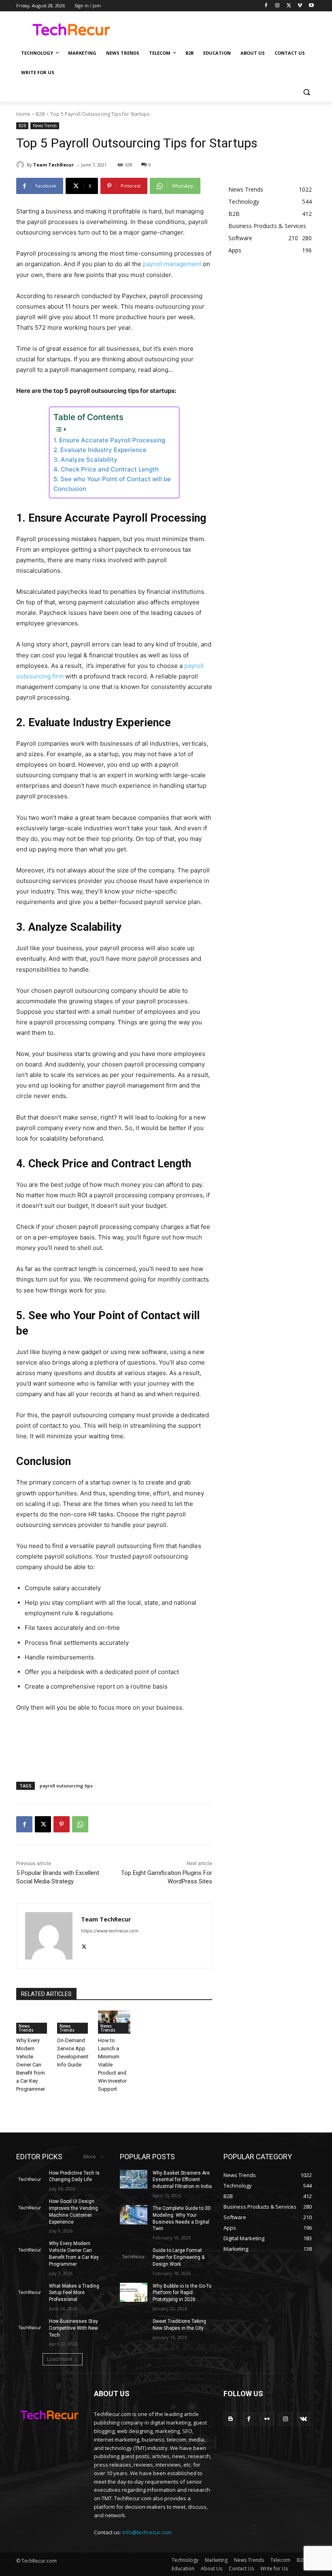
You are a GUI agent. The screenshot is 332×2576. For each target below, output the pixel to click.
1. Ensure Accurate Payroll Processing (109, 440)
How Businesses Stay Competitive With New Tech (73, 2328)
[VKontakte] (303, 2419)
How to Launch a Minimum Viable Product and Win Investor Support (112, 2065)
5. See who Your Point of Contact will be (112, 479)
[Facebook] (266, 6)
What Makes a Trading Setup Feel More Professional (74, 2293)
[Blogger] (231, 2419)
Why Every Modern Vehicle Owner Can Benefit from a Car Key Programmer (31, 2065)
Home (23, 114)
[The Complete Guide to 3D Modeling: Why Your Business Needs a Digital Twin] (134, 2215)
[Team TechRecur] (21, 165)
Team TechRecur (53, 165)
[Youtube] (311, 6)
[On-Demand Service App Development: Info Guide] (73, 2022)
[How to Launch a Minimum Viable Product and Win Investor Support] (114, 2022)
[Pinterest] (62, 1824)
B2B (40, 114)
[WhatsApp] (80, 1824)
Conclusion (70, 489)
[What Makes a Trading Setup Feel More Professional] (30, 2292)
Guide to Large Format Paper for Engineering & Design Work (179, 2257)
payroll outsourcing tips (66, 1786)
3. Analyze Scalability (85, 460)
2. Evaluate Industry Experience (100, 450)
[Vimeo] (300, 6)
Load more (60, 2359)
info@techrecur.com (147, 2532)
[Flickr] (267, 2419)
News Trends (45, 126)
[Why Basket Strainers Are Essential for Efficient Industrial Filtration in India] (134, 2179)
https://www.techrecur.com (110, 1931)
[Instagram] (278, 6)
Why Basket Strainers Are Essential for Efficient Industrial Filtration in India (182, 2180)
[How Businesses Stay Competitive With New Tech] (30, 2328)
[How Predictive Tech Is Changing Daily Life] (30, 2179)
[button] (306, 92)
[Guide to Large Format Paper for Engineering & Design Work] (134, 2257)
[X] (289, 6)
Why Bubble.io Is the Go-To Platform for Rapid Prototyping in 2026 (182, 2293)
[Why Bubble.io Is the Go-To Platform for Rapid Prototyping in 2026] (134, 2292)
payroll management (172, 264)
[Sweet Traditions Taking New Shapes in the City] (134, 2328)
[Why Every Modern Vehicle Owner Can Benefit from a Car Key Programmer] (33, 2022)
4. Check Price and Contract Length (106, 469)
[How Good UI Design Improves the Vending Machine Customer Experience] (30, 2208)
